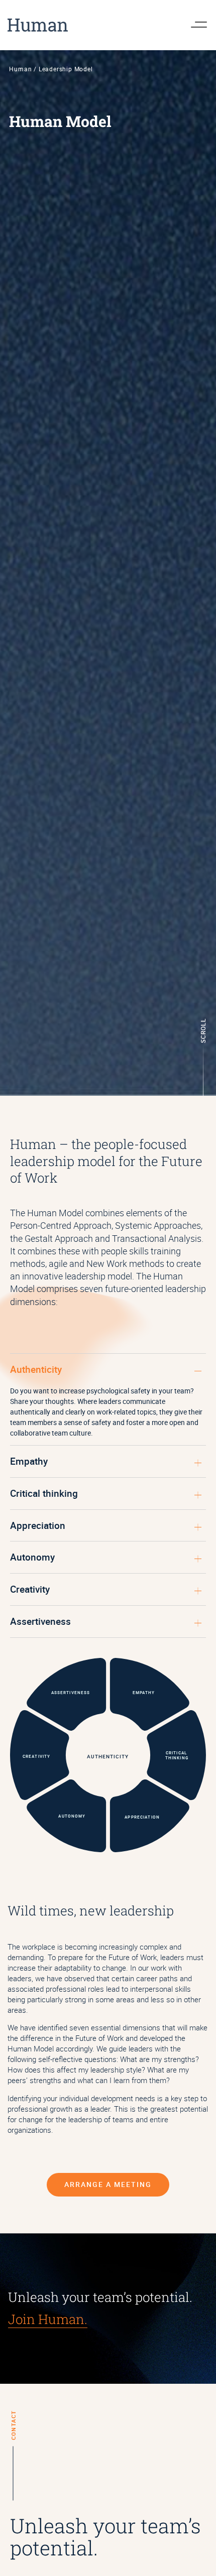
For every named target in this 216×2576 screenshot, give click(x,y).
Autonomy (32, 1557)
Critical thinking (44, 1493)
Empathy (29, 1461)
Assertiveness (40, 1621)
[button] (108, 1370)
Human (20, 69)
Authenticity (36, 1369)
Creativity (30, 1589)
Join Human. (48, 2319)
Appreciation (38, 1525)
